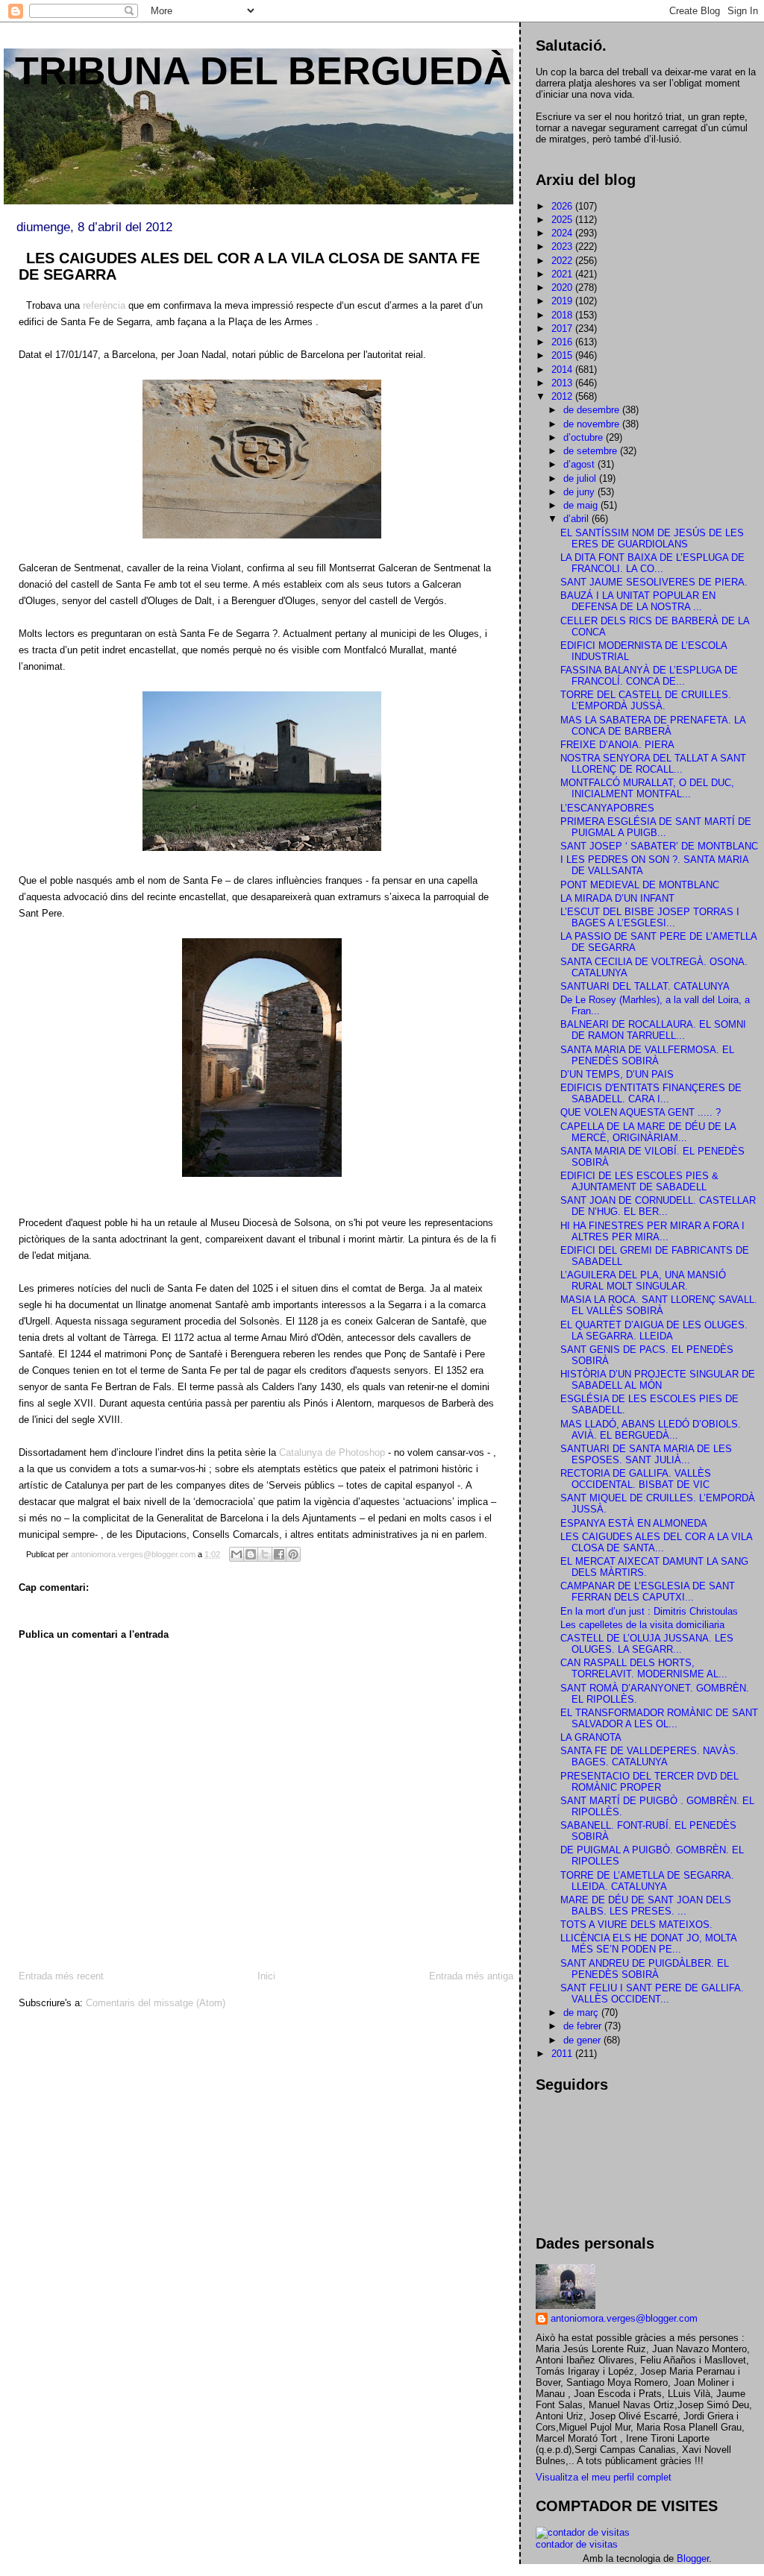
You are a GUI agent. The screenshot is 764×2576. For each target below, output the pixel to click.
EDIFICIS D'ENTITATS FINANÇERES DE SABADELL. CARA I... (651, 1093)
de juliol (581, 478)
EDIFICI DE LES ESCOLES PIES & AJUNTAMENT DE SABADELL (639, 1181)
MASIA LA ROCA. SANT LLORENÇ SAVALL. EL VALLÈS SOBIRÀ (659, 1305)
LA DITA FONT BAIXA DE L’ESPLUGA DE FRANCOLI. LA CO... (652, 563)
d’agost (580, 464)
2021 (563, 274)
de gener (583, 2040)
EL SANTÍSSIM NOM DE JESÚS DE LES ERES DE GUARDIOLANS (652, 538)
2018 (563, 315)
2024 (563, 233)
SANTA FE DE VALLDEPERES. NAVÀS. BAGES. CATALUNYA (649, 1756)
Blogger (693, 2558)
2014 (563, 370)
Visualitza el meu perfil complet (604, 2477)
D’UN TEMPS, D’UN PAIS (617, 1074)
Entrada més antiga (471, 1976)
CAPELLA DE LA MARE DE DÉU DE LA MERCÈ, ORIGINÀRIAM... (648, 1132)
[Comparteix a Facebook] (279, 1554)
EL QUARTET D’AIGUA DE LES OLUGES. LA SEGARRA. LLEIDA (654, 1331)
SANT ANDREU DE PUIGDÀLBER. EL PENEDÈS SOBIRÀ (645, 1969)
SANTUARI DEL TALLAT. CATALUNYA (645, 986)
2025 (563, 220)
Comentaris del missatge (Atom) (156, 2003)
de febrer (584, 2026)
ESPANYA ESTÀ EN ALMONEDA (634, 1523)
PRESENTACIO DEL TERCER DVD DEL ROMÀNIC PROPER (649, 1782)
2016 (563, 342)
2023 (563, 246)
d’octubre (585, 437)
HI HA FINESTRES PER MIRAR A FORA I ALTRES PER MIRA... (652, 1231)
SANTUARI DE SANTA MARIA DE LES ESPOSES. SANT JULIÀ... (646, 1454)
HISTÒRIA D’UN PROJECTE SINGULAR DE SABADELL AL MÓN (658, 1380)
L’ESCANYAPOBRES (607, 808)
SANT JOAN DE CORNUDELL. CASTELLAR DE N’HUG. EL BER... (658, 1206)
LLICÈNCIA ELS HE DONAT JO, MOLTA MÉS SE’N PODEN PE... (648, 1944)
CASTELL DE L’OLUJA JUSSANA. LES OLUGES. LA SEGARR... (647, 1644)
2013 (563, 383)
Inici (266, 1976)
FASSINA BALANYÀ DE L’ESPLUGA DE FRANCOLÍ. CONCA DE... (649, 676)
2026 (563, 206)
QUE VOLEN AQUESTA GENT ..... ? (641, 1112)
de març (582, 2013)
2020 (563, 288)
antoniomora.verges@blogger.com (624, 2318)
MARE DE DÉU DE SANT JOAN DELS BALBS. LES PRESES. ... (646, 1906)
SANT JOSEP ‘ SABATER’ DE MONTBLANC (659, 846)
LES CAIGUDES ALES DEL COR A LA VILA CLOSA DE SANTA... (656, 1542)
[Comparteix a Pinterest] (293, 1554)
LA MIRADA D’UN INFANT (617, 898)
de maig (582, 505)
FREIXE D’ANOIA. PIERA (617, 745)
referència (103, 305)
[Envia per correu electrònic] (237, 1554)
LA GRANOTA (591, 1737)
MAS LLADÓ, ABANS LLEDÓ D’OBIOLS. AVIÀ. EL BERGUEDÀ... (651, 1430)
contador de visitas (577, 2544)
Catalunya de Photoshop (331, 1452)
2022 (563, 261)
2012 (563, 396)
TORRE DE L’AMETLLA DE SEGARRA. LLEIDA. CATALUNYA (647, 1881)
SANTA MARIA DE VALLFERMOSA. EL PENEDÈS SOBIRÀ (647, 1055)
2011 (563, 2054)
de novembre (593, 424)
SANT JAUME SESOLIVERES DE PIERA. (654, 582)
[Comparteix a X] (265, 1554)
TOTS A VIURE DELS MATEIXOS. (636, 1925)
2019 (563, 301)
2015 (563, 355)
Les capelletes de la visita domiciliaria (642, 1625)
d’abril (577, 519)
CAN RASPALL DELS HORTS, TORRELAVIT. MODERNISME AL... (644, 1668)
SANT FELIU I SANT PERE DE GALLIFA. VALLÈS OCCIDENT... (652, 1994)
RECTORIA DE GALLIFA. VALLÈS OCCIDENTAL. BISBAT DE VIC (636, 1479)
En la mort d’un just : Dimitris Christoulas (649, 1611)
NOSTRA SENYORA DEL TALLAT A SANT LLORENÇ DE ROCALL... (653, 764)
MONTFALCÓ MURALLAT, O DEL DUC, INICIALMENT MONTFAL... (647, 788)
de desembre (593, 410)
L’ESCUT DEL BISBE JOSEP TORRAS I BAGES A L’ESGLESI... (650, 917)
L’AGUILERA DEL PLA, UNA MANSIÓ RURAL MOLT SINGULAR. (643, 1281)
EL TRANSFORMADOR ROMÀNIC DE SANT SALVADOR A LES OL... (659, 1718)
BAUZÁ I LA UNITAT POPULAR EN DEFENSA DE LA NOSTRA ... (638, 601)
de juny (580, 492)
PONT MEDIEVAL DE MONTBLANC (640, 885)
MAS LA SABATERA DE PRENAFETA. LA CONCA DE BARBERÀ (653, 726)
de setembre (592, 451)
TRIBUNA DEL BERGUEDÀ (263, 71)
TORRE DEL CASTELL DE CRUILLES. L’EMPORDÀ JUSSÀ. (646, 700)
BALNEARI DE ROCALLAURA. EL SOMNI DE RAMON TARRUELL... (653, 1030)
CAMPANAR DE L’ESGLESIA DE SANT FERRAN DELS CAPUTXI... (648, 1592)
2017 (563, 329)
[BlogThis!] (251, 1554)
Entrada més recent (61, 1976)
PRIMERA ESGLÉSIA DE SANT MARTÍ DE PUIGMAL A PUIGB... (656, 827)
